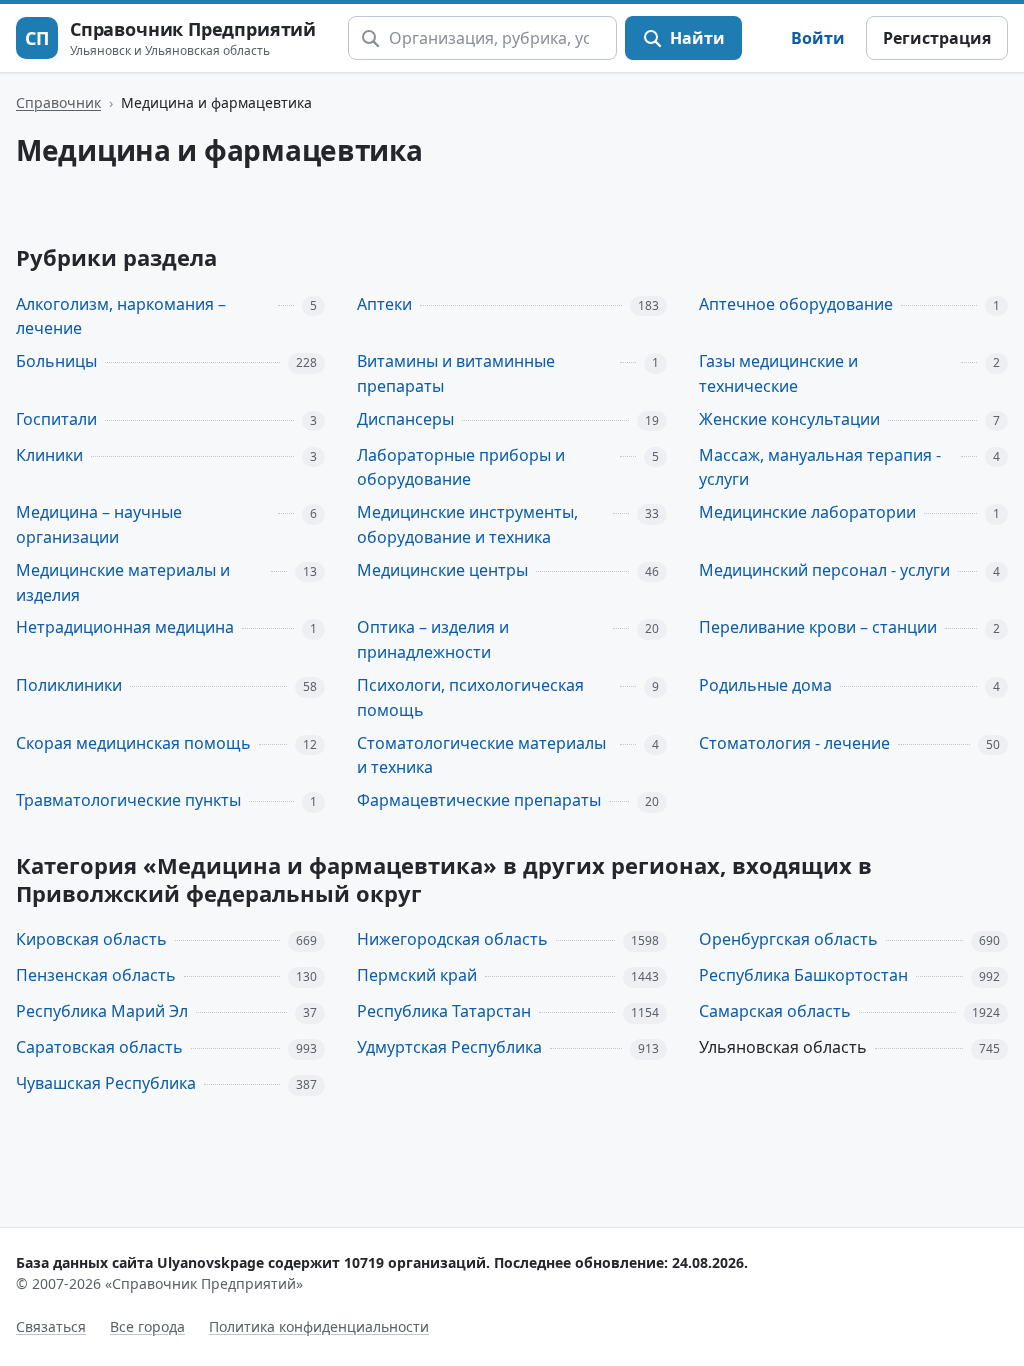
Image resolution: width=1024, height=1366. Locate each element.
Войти (818, 38)
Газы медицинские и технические (778, 373)
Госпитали (56, 419)
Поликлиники (69, 685)
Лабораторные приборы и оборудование (461, 467)
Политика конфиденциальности (319, 1326)
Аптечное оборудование (796, 304)
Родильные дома (765, 685)
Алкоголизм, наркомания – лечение (121, 316)
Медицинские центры (442, 570)
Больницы (56, 361)
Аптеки (384, 304)
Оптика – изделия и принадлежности (433, 639)
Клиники (49, 455)
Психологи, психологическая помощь (470, 697)
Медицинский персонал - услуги (824, 570)
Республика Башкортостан (803, 975)
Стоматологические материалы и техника (481, 755)
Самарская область (775, 1011)
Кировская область (91, 939)
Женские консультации (789, 419)
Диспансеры (405, 419)
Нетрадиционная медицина (125, 627)
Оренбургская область (788, 939)
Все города (147, 1326)
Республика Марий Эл (102, 1011)
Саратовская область (99, 1047)
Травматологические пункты (128, 800)
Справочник (58, 102)
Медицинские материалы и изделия (123, 582)
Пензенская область (96, 975)
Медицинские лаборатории (807, 512)
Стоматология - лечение (794, 743)
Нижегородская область (452, 939)
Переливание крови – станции (818, 627)
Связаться (51, 1326)
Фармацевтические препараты (479, 800)
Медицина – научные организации (99, 524)
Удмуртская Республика (449, 1047)
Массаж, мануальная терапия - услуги (820, 467)
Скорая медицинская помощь (133, 743)
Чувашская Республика (106, 1083)
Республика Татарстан (444, 1011)
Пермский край (417, 975)
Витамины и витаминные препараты (456, 373)
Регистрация (937, 38)
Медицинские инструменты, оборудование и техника (467, 524)
